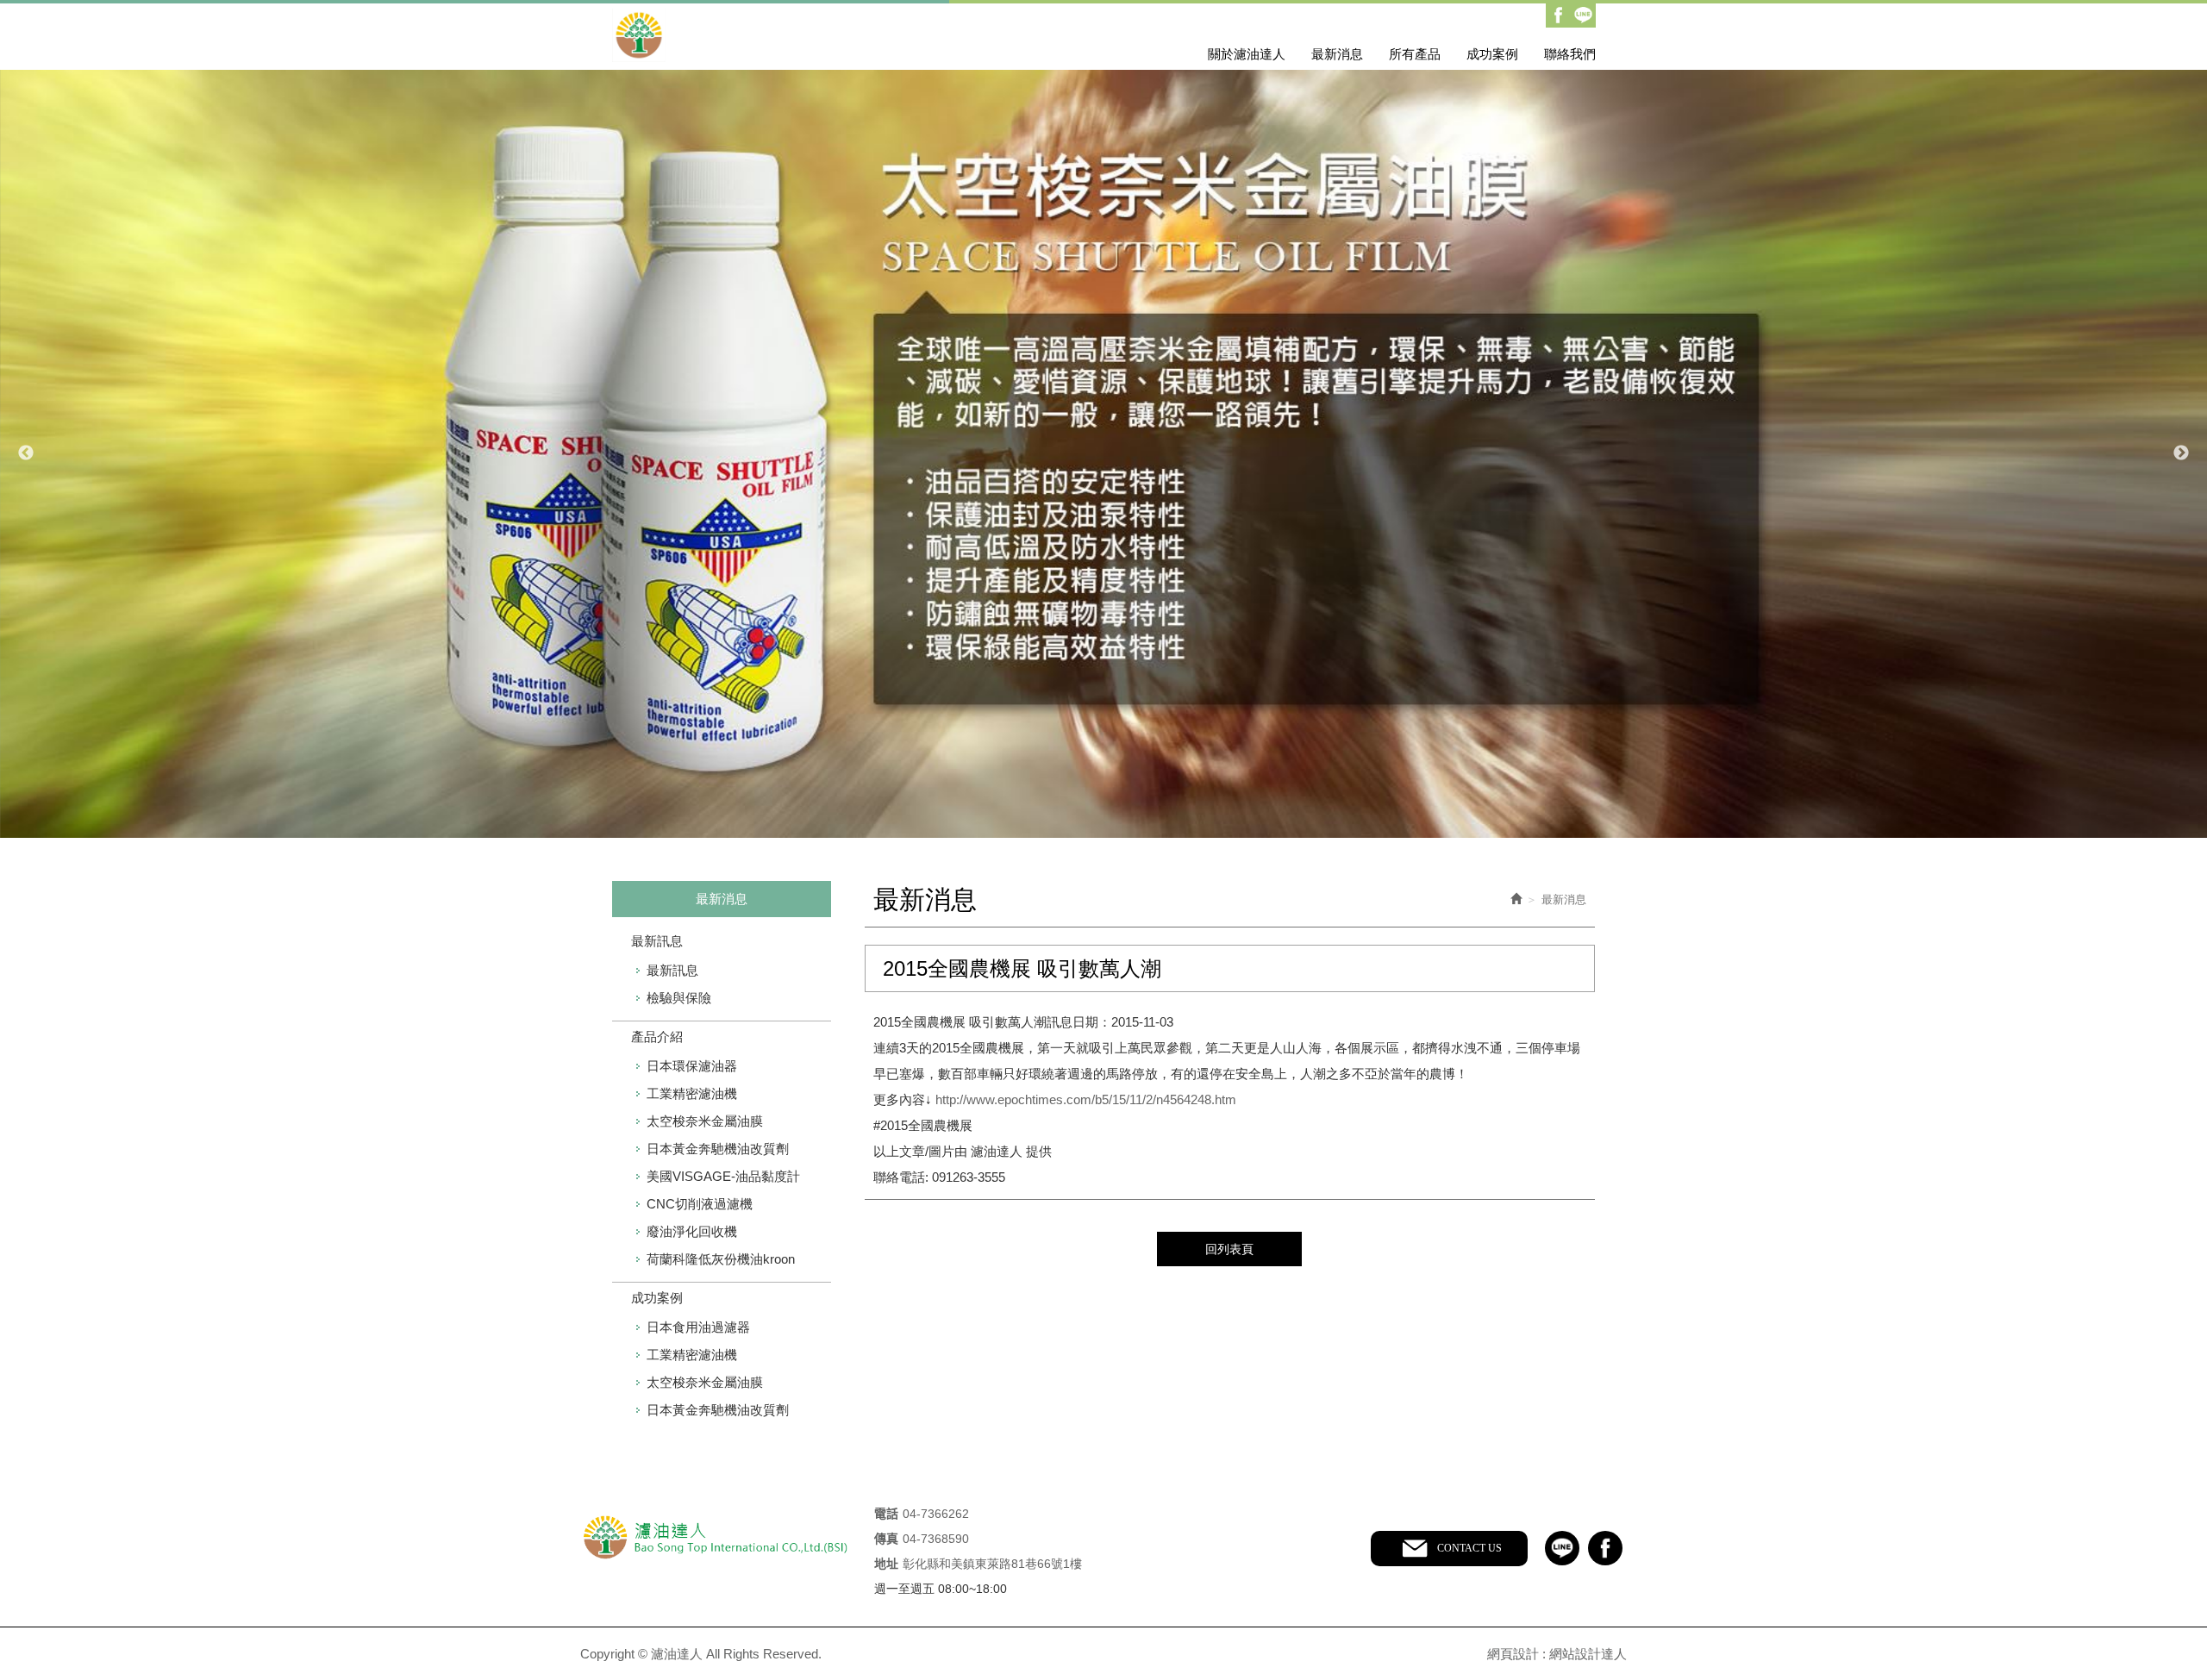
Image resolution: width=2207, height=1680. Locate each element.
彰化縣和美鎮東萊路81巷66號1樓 (992, 1564)
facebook (1605, 1548)
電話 (886, 1514)
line (1562, 1548)
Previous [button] (26, 453)
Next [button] (2181, 453)
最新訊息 (657, 941)
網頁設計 (1513, 1654)
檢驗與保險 (679, 998)
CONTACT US (1469, 1548)
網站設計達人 (1588, 1654)
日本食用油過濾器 (698, 1327)
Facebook (1558, 15)
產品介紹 (657, 1037)
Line (1583, 15)
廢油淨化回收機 (692, 1231)
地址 (886, 1564)
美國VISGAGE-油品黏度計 (723, 1176)
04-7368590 (936, 1539)
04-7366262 (936, 1514)
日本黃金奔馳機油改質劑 (718, 1149)
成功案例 (657, 1298)
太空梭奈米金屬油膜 (705, 1121)
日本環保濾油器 (692, 1066)
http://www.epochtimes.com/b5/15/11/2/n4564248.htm (1086, 1099)
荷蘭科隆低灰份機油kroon (721, 1259)
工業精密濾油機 (692, 1093)
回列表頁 (1229, 1249)
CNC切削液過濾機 (700, 1204)
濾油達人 (760, 35)
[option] (1103, 454)
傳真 (886, 1539)
